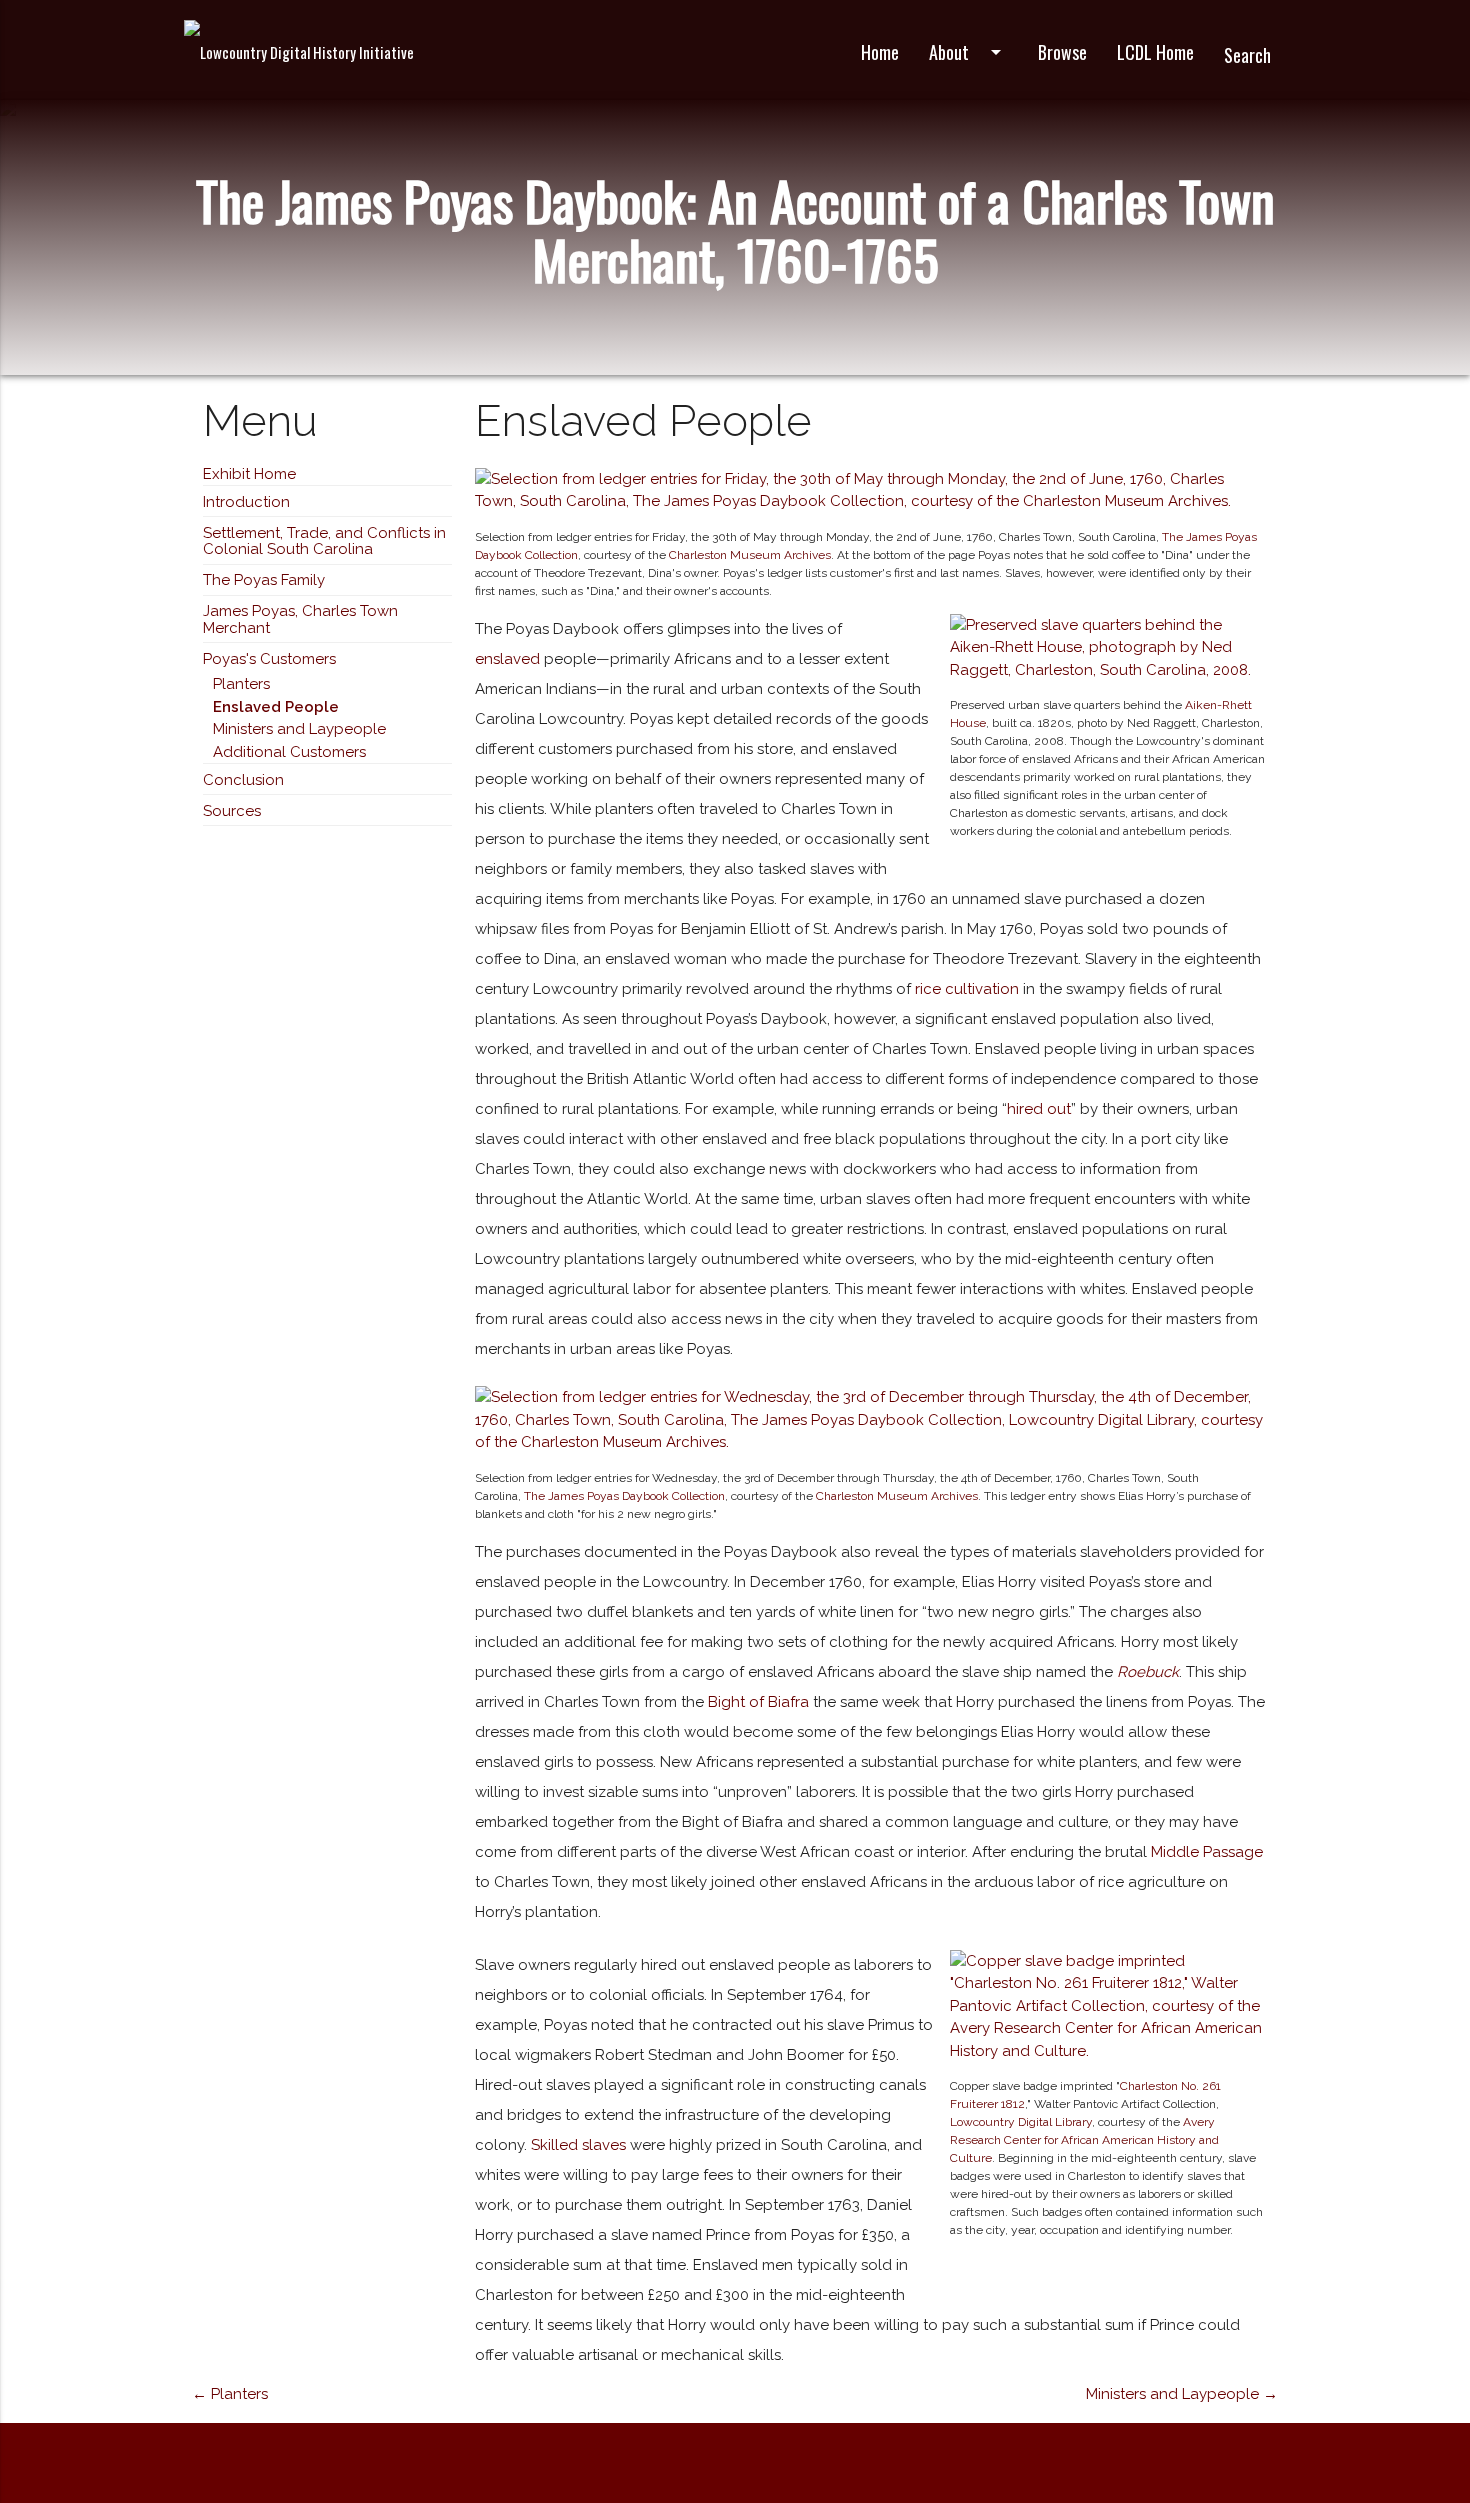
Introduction (246, 502)
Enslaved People (276, 707)
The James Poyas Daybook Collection (624, 1496)
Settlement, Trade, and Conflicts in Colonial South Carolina (324, 541)
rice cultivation (967, 989)
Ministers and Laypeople (299, 729)
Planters (241, 684)
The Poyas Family (264, 580)
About (968, 52)
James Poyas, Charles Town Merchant (300, 619)
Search (1247, 55)
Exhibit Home (249, 474)
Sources (232, 811)
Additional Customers (289, 752)
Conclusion (243, 780)
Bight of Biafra (758, 1702)
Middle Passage (1207, 1852)
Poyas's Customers (269, 659)
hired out (1039, 1109)
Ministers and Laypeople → (1182, 2394)
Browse (1062, 52)
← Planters (230, 2394)
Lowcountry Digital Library (1021, 2122)
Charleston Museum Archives (750, 555)
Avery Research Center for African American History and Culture (1084, 2140)
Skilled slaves (578, 2145)
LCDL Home (1155, 52)
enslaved (507, 659)
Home (880, 52)
